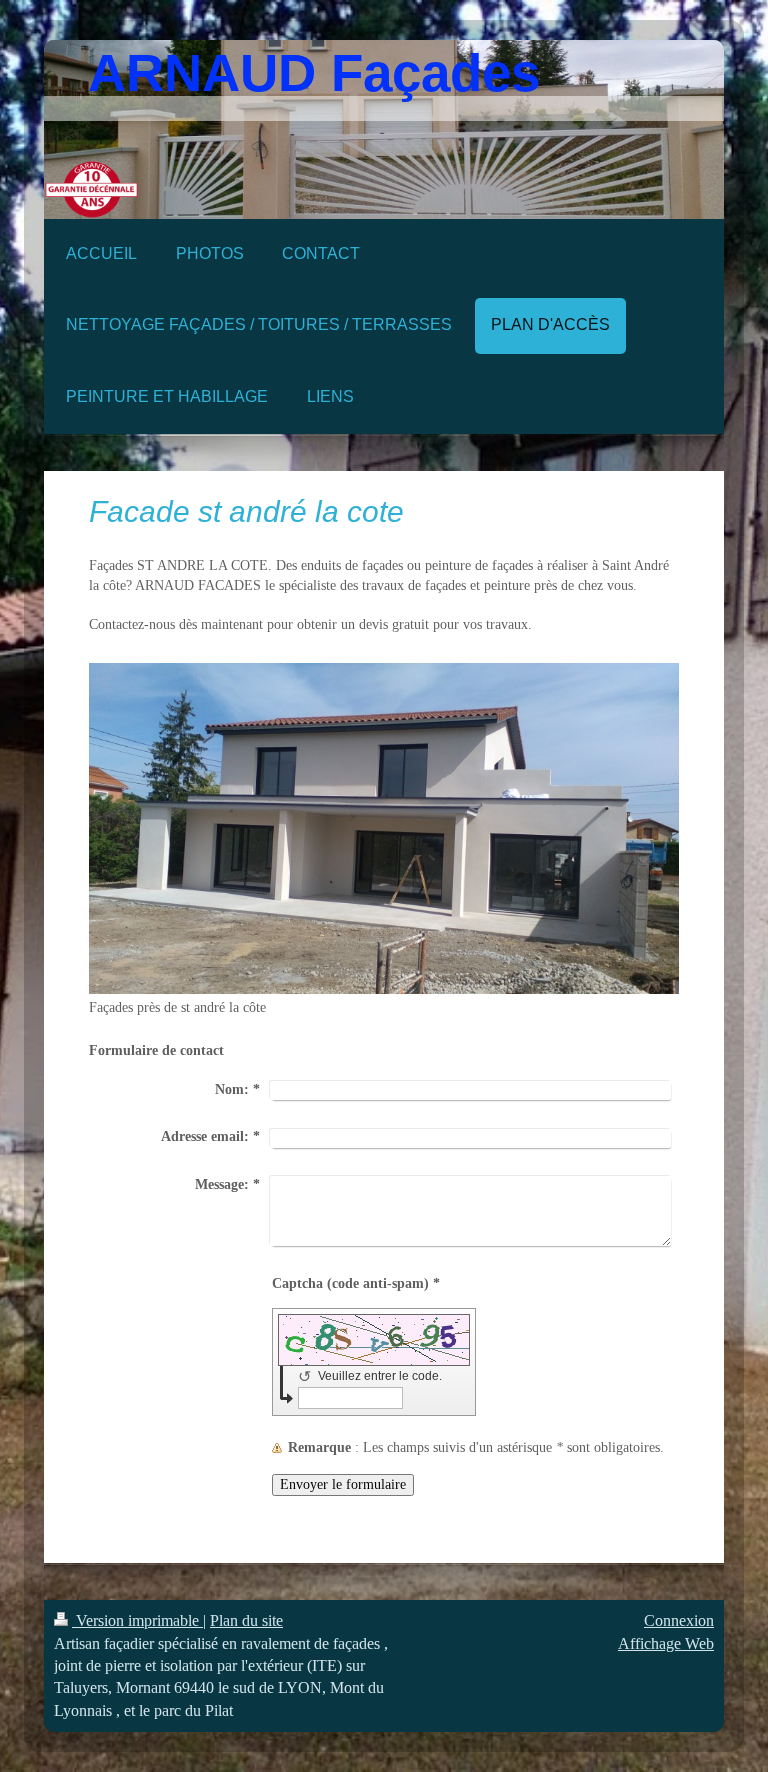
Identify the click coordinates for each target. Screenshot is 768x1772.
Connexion (679, 1620)
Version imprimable (137, 1620)
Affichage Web (666, 1643)
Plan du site (246, 1620)
